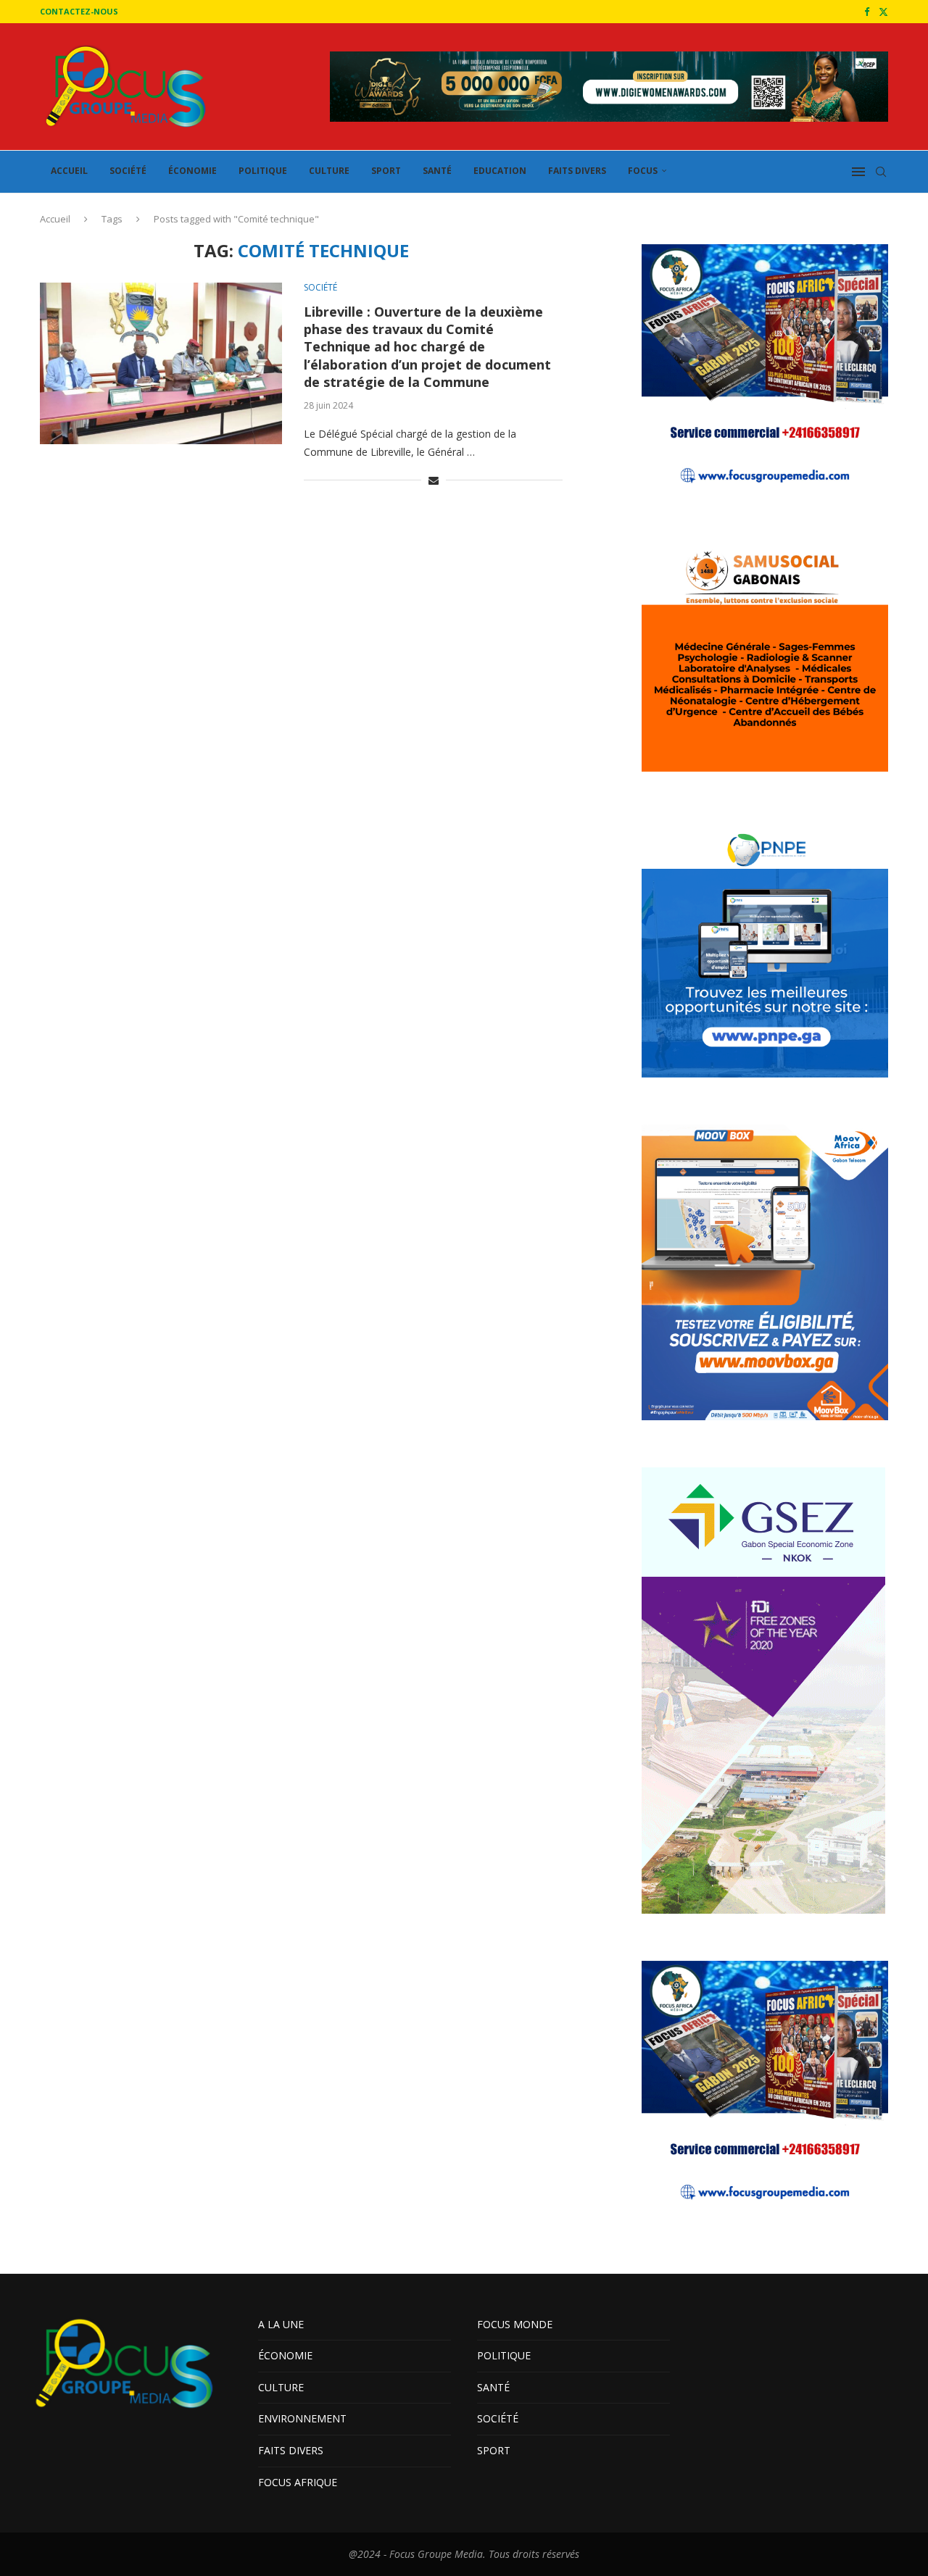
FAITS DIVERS (577, 171)
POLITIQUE (263, 171)
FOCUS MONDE (515, 2324)
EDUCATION (500, 171)
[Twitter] (883, 12)
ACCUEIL (69, 171)
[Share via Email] (434, 480)
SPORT (386, 171)
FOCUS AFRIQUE (298, 2482)
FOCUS (643, 171)
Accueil (55, 219)
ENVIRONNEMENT (302, 2418)
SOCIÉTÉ (128, 171)
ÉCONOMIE (192, 171)
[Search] (881, 172)
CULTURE (329, 171)
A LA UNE (281, 2324)
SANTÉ (437, 171)
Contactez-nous (79, 11)
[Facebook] (867, 12)
